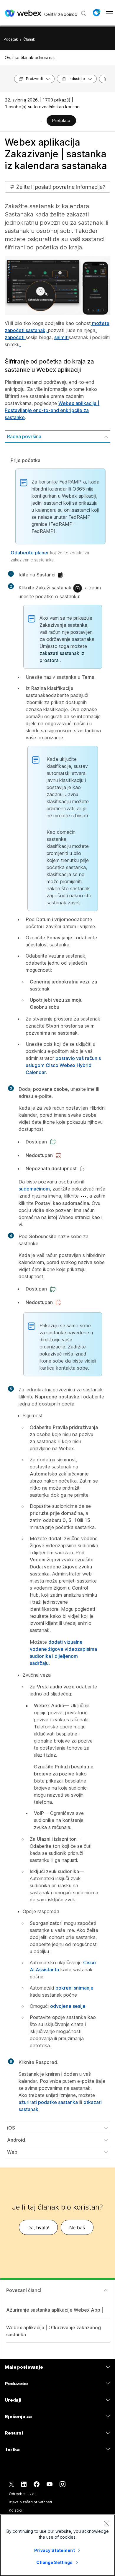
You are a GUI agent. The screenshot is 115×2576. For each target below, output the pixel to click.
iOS (11, 2128)
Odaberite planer (30, 553)
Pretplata (61, 120)
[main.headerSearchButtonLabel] (84, 11)
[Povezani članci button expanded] (106, 2290)
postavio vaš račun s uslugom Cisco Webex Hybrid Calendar (63, 1065)
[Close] (106, 2523)
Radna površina (24, 436)
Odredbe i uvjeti (23, 2494)
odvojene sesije (68, 2006)
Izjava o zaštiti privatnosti (30, 2502)
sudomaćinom (34, 1189)
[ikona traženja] (84, 14)
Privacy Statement (54, 2550)
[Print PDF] (42, 121)
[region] (57, 2545)
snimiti (61, 337)
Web (12, 2152)
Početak (11, 39)
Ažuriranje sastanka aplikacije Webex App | (55, 2310)
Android (16, 2140)
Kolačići (15, 2510)
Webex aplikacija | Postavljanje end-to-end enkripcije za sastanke (52, 410)
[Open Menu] (110, 13)
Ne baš (77, 2227)
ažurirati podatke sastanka (48, 2102)
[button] (96, 13)
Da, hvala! (38, 2227)
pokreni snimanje (74, 1988)
